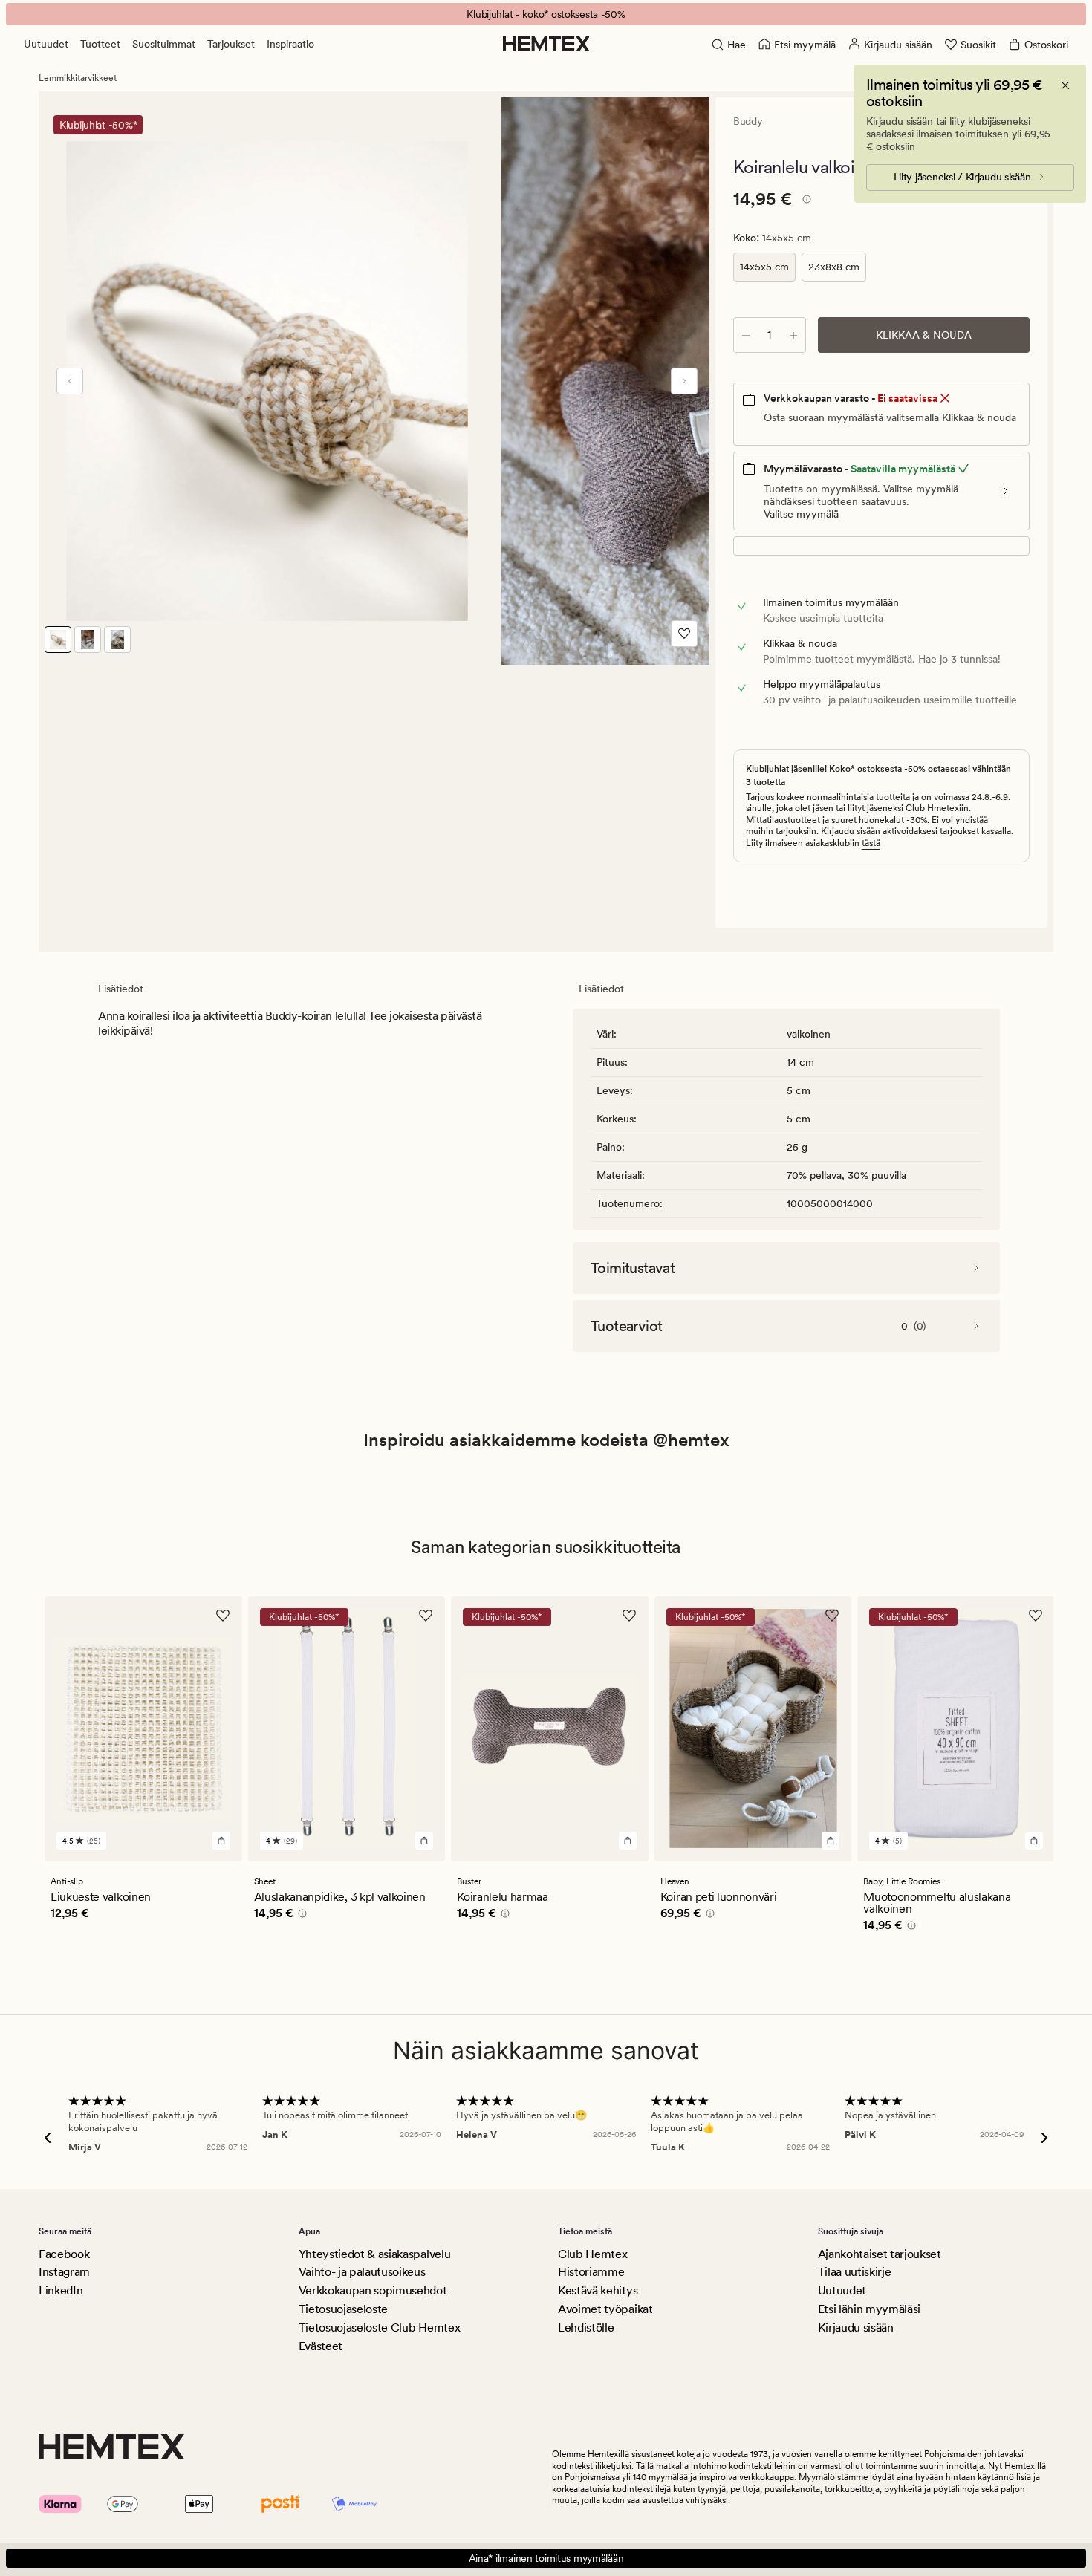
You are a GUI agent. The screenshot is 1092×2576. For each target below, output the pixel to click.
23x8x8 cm (834, 267)
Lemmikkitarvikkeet (78, 78)
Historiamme (591, 2272)
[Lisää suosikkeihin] (684, 634)
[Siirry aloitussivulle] (546, 44)
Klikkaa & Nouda (924, 335)
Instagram (64, 2272)
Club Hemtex (592, 2254)
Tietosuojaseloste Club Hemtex (380, 2328)
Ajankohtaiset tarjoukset (880, 2254)
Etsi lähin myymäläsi (870, 2309)
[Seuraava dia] (684, 381)
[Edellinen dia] (70, 381)
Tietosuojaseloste (344, 2309)
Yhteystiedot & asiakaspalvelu (375, 2254)
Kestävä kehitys (598, 2290)
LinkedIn (61, 2290)
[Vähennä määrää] (746, 335)
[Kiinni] (1065, 85)
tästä (871, 843)
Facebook (64, 2254)
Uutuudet (46, 44)
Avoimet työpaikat (605, 2309)
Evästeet (321, 2346)
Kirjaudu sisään (856, 2328)
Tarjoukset (231, 44)
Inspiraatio (290, 44)
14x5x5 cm (764, 267)
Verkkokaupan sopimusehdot (373, 2290)
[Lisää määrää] (793, 335)
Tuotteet (100, 44)
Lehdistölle (586, 2328)
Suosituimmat (164, 44)
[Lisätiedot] (805, 201)
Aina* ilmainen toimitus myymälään (546, 2558)
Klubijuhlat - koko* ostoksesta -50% (546, 14)
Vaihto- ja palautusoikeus (362, 2272)
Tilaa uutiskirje (855, 2272)
